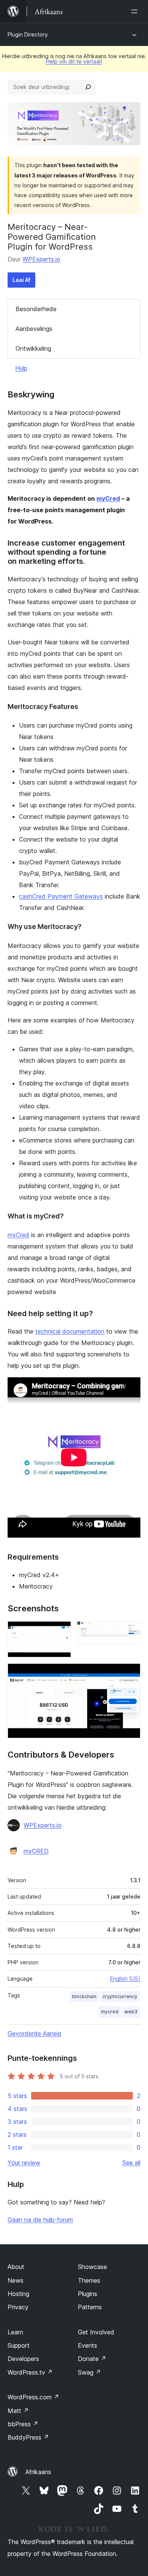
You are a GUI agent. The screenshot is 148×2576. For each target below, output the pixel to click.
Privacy (18, 2307)
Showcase (92, 2267)
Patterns (90, 2307)
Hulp (21, 368)
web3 (131, 2012)
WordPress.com (33, 2397)
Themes (89, 2280)
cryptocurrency (120, 1996)
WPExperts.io (41, 259)
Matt (18, 2411)
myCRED (36, 1851)
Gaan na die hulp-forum (40, 2220)
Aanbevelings (34, 329)
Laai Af (21, 280)
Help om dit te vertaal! (74, 61)
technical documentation (70, 1331)
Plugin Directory (28, 34)
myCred (108, 498)
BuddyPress (28, 2437)
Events (87, 2345)
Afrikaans (38, 2472)
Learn (15, 2332)
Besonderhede (36, 309)
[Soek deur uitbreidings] (88, 87)
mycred (110, 2012)
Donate (92, 2359)
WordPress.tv (30, 2372)
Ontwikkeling (33, 348)
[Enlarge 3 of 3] (130, 1674)
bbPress (23, 2424)
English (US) (125, 1979)
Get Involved (96, 2332)
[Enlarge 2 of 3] (130, 1631)
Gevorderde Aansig (34, 2033)
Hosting (18, 2294)
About (16, 2267)
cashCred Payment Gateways (61, 896)
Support (19, 2345)
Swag (89, 2372)
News (16, 2280)
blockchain (84, 1996)
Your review (24, 2163)
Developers (23, 2359)
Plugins (87, 2294)
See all (131, 2163)
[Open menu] (136, 11)
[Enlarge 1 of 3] (61, 1631)
